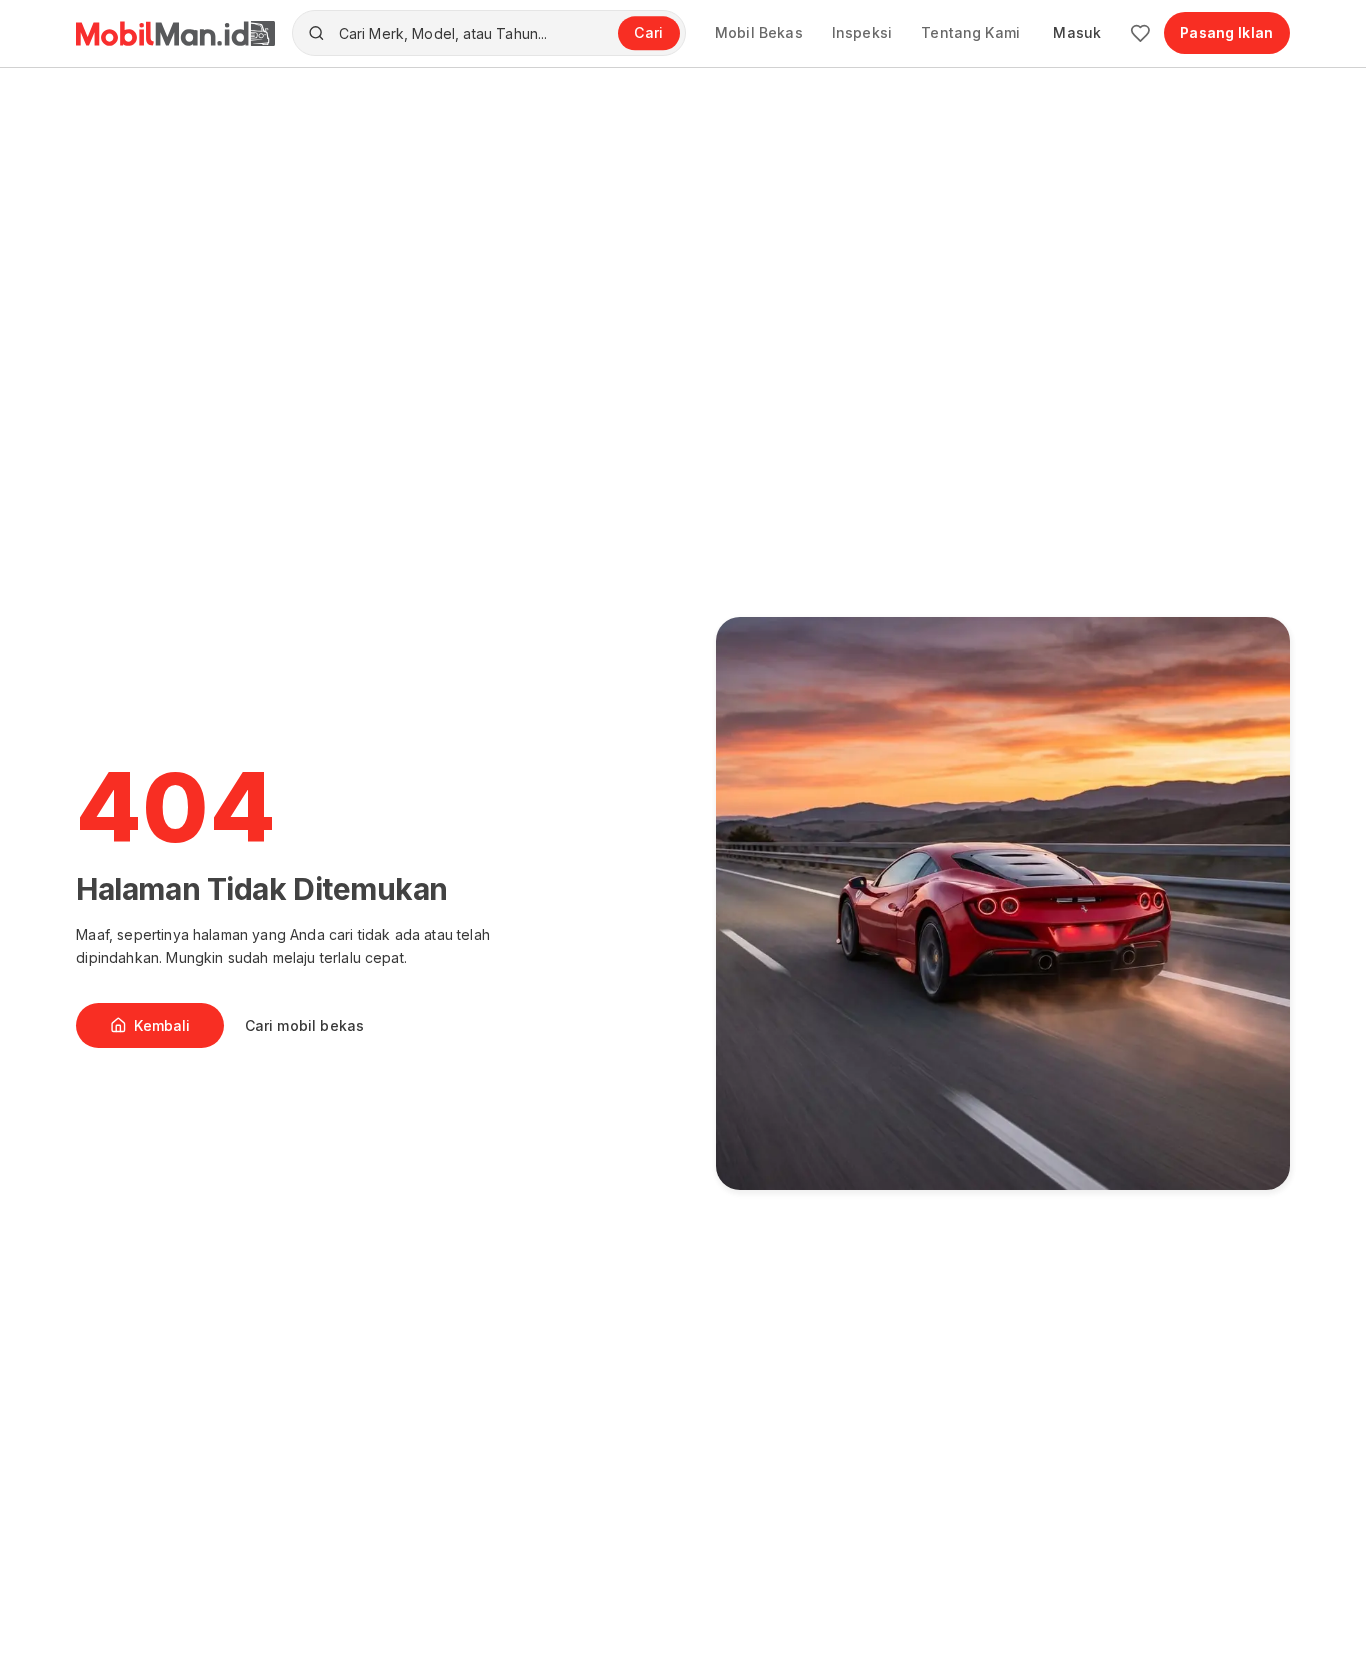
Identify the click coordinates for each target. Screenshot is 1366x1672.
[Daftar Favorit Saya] (1140, 33)
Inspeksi (862, 32)
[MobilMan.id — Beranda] (175, 33)
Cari (648, 32)
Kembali (162, 1025)
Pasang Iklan (1226, 32)
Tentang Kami (970, 32)
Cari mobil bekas (305, 1025)
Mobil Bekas (759, 32)
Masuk (1077, 32)
